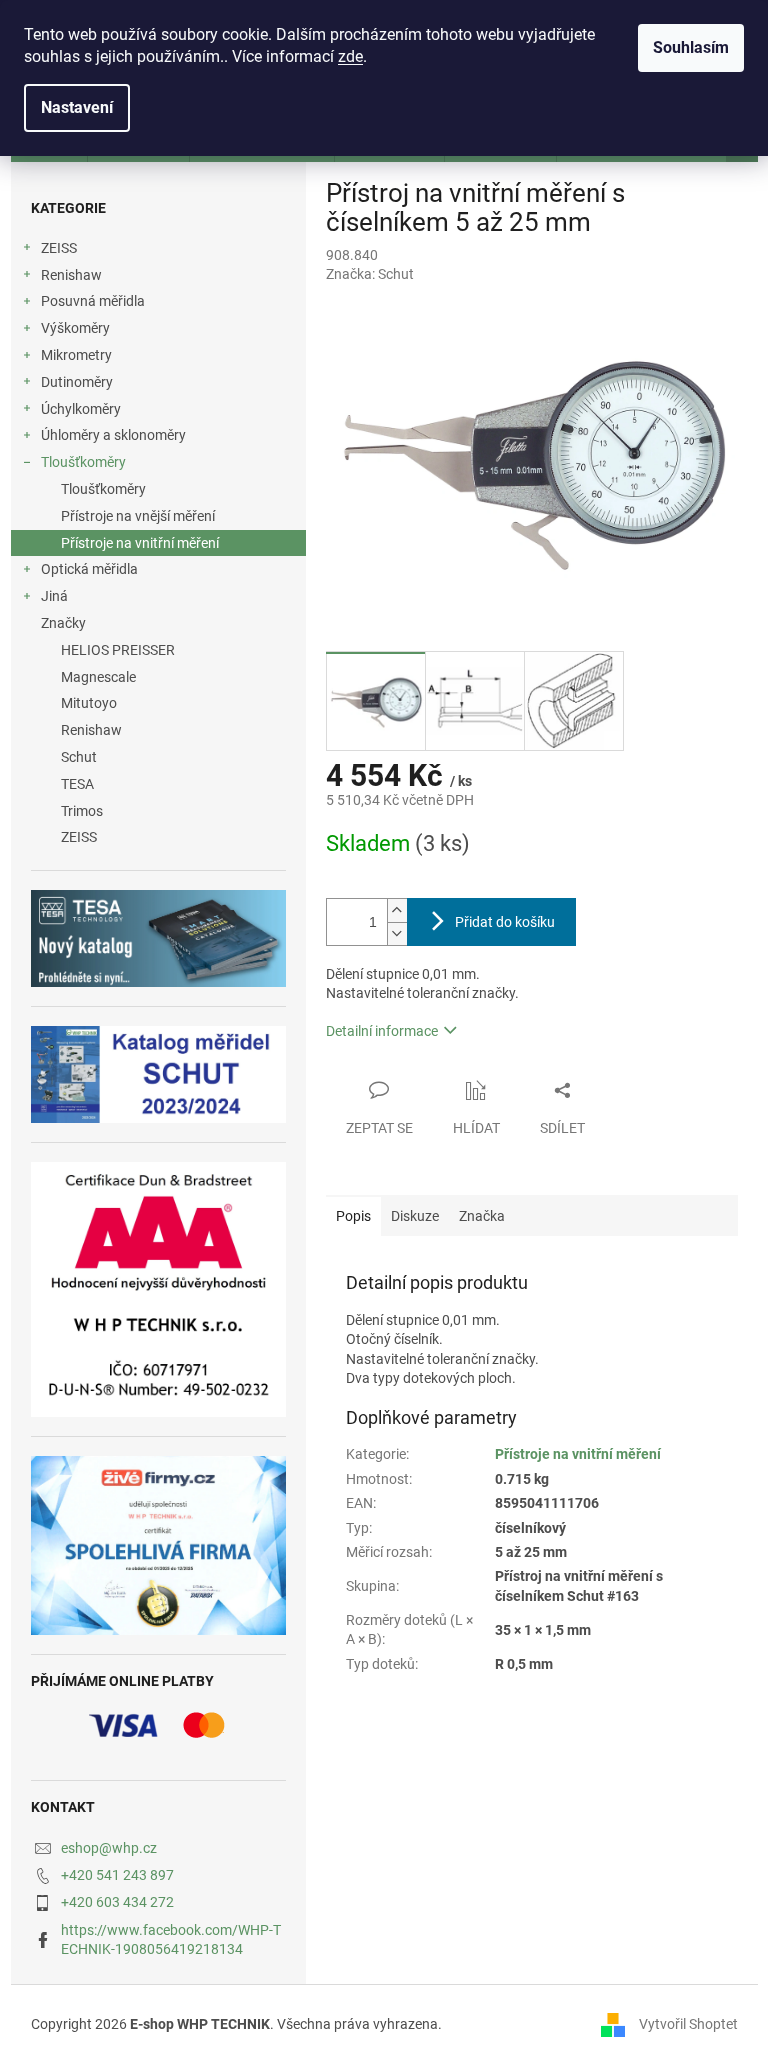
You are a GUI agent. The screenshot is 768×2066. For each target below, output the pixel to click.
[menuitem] (158, 650)
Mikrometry (76, 355)
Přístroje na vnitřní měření (140, 543)
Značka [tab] (482, 1216)
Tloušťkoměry (83, 462)
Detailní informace (382, 1031)
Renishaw (71, 275)
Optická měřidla (89, 569)
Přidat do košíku (505, 922)
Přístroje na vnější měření (138, 516)
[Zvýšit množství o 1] (397, 910)
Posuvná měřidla (93, 301)
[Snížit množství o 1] (397, 933)
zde (350, 56)
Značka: (370, 274)
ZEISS (59, 248)
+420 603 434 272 (117, 1902)
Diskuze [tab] (415, 1216)
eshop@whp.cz (109, 1848)
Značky (63, 623)
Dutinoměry (77, 382)
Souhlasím (691, 47)
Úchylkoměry (81, 409)
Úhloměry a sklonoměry (113, 435)
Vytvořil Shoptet (688, 2024)
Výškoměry (75, 328)
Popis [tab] (353, 1216)
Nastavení (77, 107)
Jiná (54, 596)
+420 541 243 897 (117, 1875)
